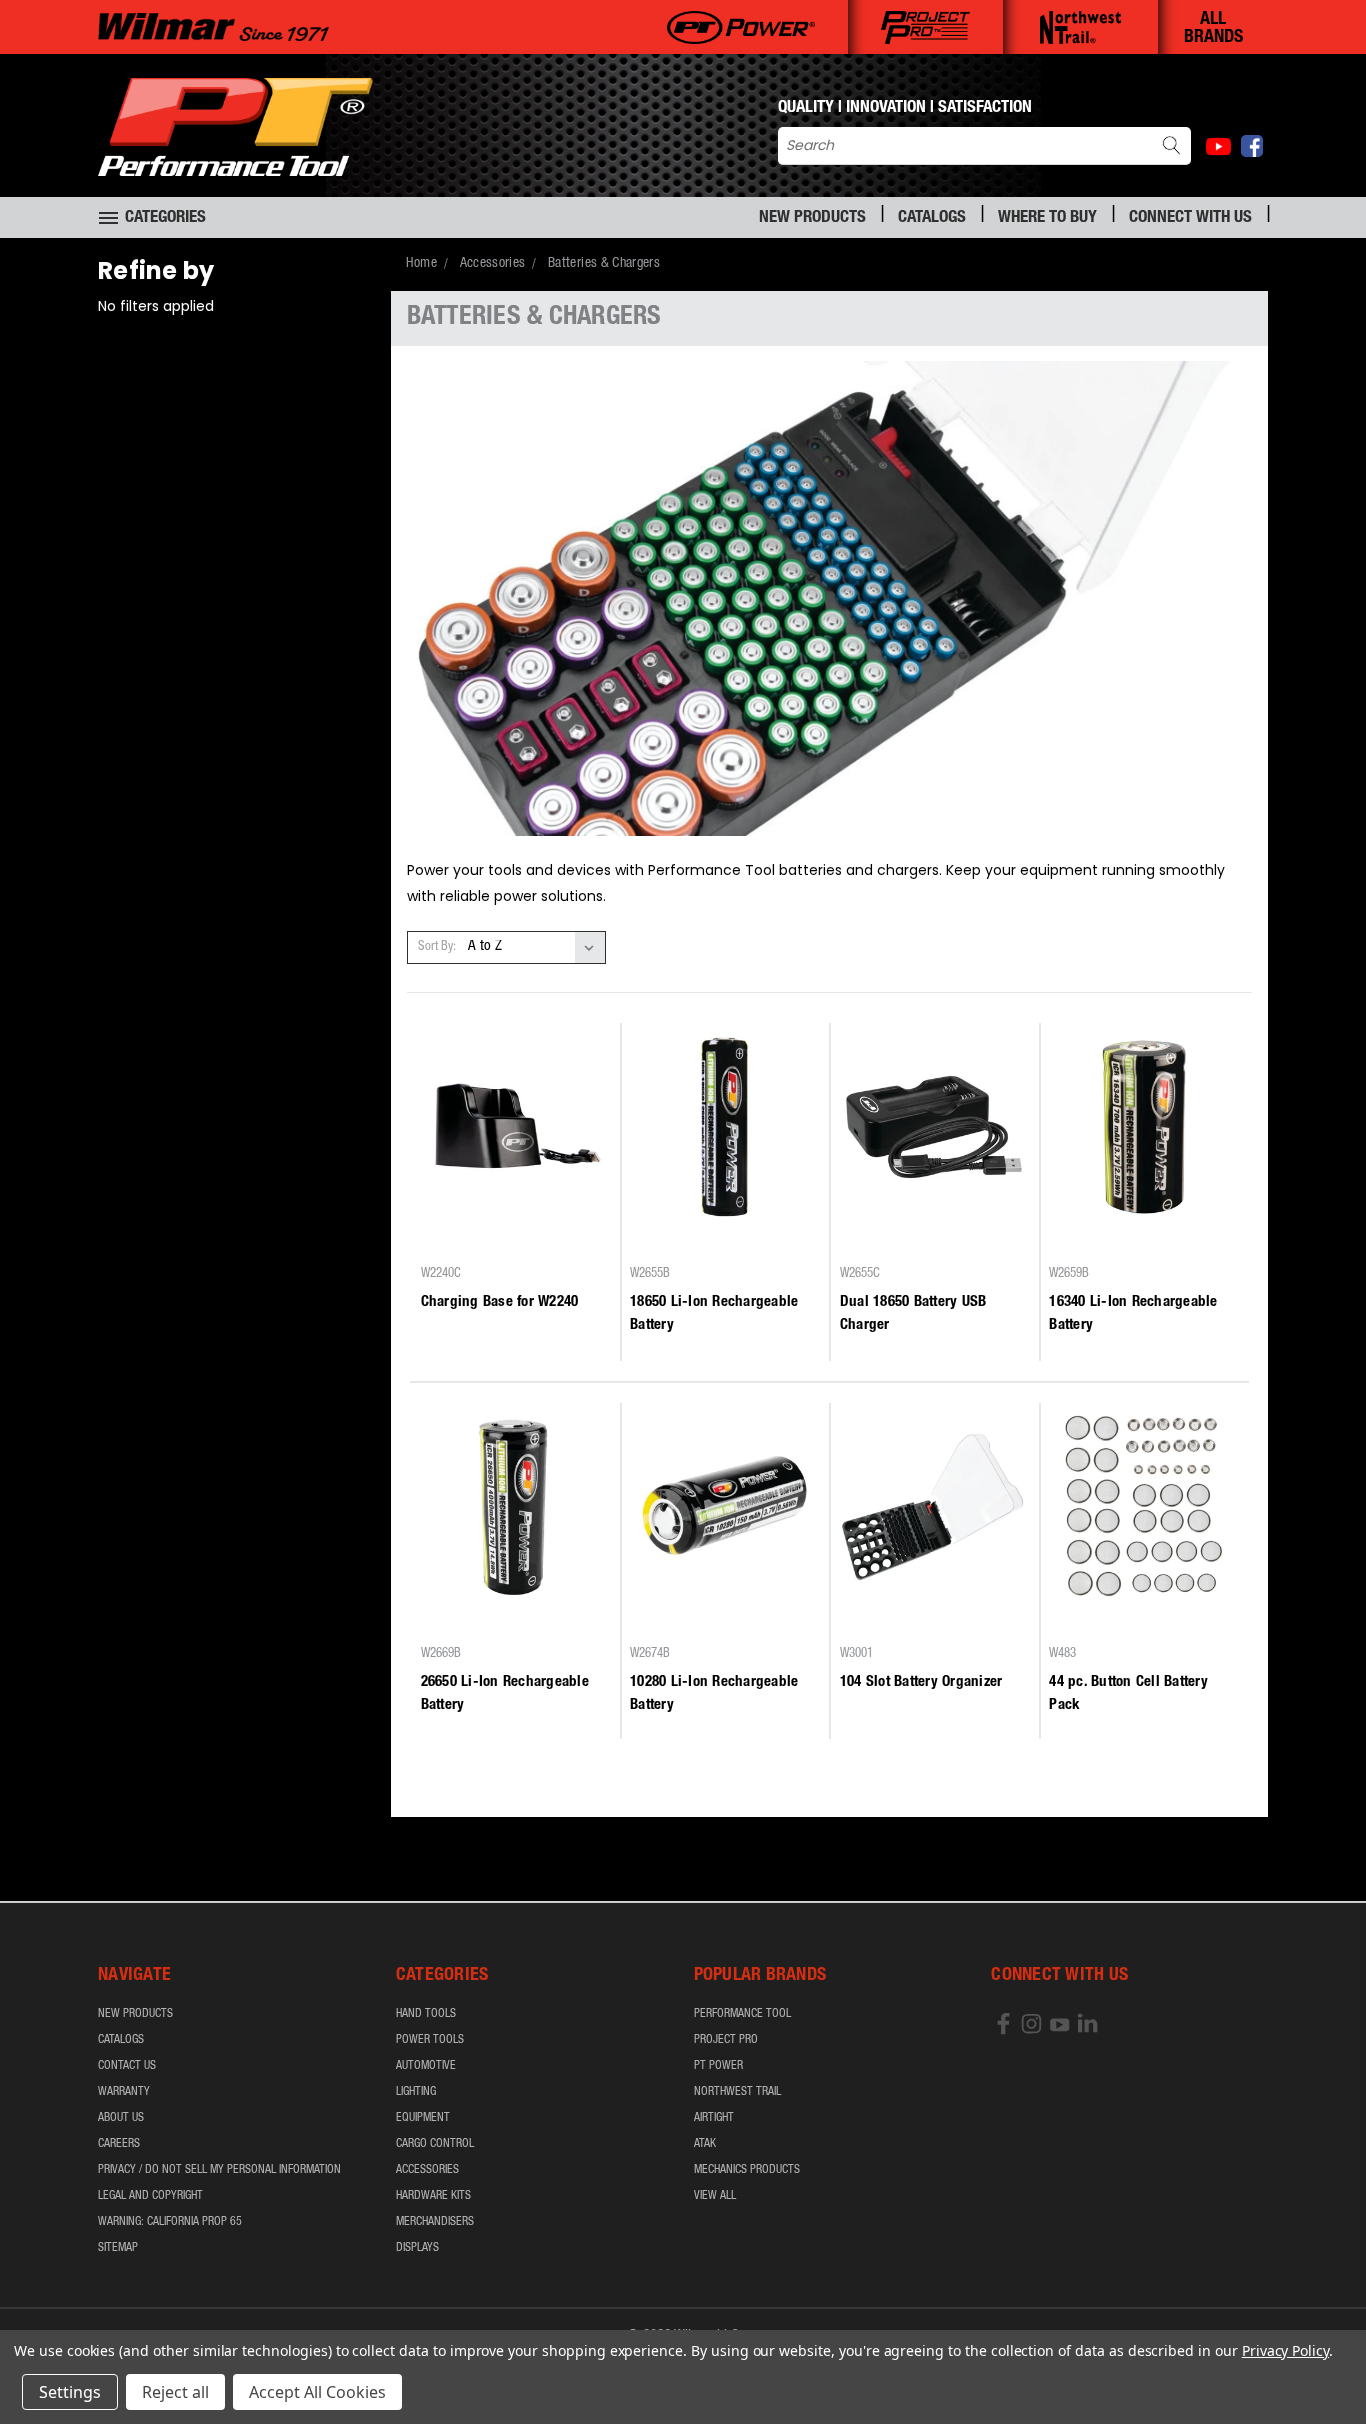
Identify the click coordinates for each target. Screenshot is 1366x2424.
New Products (812, 218)
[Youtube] (1218, 146)
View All (715, 2196)
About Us (121, 2118)
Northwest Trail (737, 2092)
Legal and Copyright (150, 2196)
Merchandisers (435, 2222)
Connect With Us (1190, 218)
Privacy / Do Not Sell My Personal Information (219, 2170)
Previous (1313, 2361)
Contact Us (127, 2066)
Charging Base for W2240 (500, 1302)
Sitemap (118, 2248)
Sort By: (437, 947)
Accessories (427, 2170)
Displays (417, 2248)
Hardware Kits (433, 2196)
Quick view (515, 1199)
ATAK (705, 2144)
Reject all (175, 2392)
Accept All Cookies (317, 2392)
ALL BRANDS (1213, 29)
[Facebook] (1252, 146)
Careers (119, 2144)
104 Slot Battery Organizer (921, 1682)
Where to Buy (1047, 218)
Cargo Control (435, 2144)
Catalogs (932, 218)
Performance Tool (742, 2014)
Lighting (416, 2092)
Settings (70, 2392)
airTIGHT (714, 2118)
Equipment (423, 2118)
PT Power (718, 2066)
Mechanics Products (747, 2170)
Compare (508, 1238)
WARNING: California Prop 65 (170, 2222)
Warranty (124, 2092)
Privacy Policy (1285, 2350)
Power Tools (430, 2040)
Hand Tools (426, 2014)
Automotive (426, 2066)
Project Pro (726, 2040)
